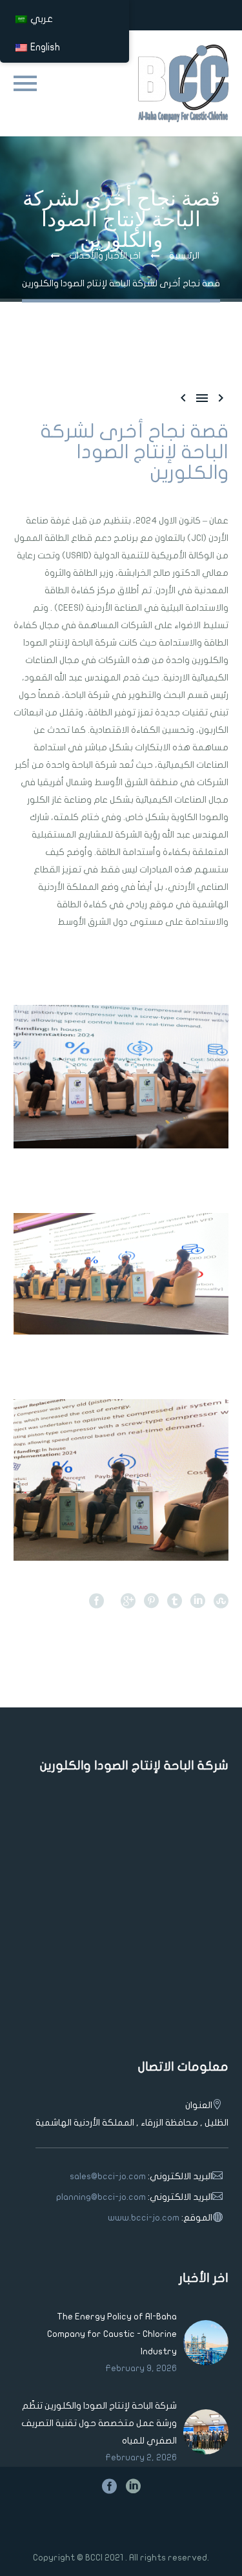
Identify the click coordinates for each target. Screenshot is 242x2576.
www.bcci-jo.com (144, 2218)
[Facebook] (96, 1600)
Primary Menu (25, 83)
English (45, 47)
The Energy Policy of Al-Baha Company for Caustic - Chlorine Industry (112, 2334)
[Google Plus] (128, 1600)
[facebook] (109, 2486)
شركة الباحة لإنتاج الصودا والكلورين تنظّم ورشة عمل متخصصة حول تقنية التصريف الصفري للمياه (99, 2423)
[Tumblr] (175, 1600)
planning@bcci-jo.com (101, 2197)
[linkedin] (133, 2486)
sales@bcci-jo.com (108, 2176)
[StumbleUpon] (221, 1600)
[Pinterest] (151, 1600)
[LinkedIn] (198, 1600)
